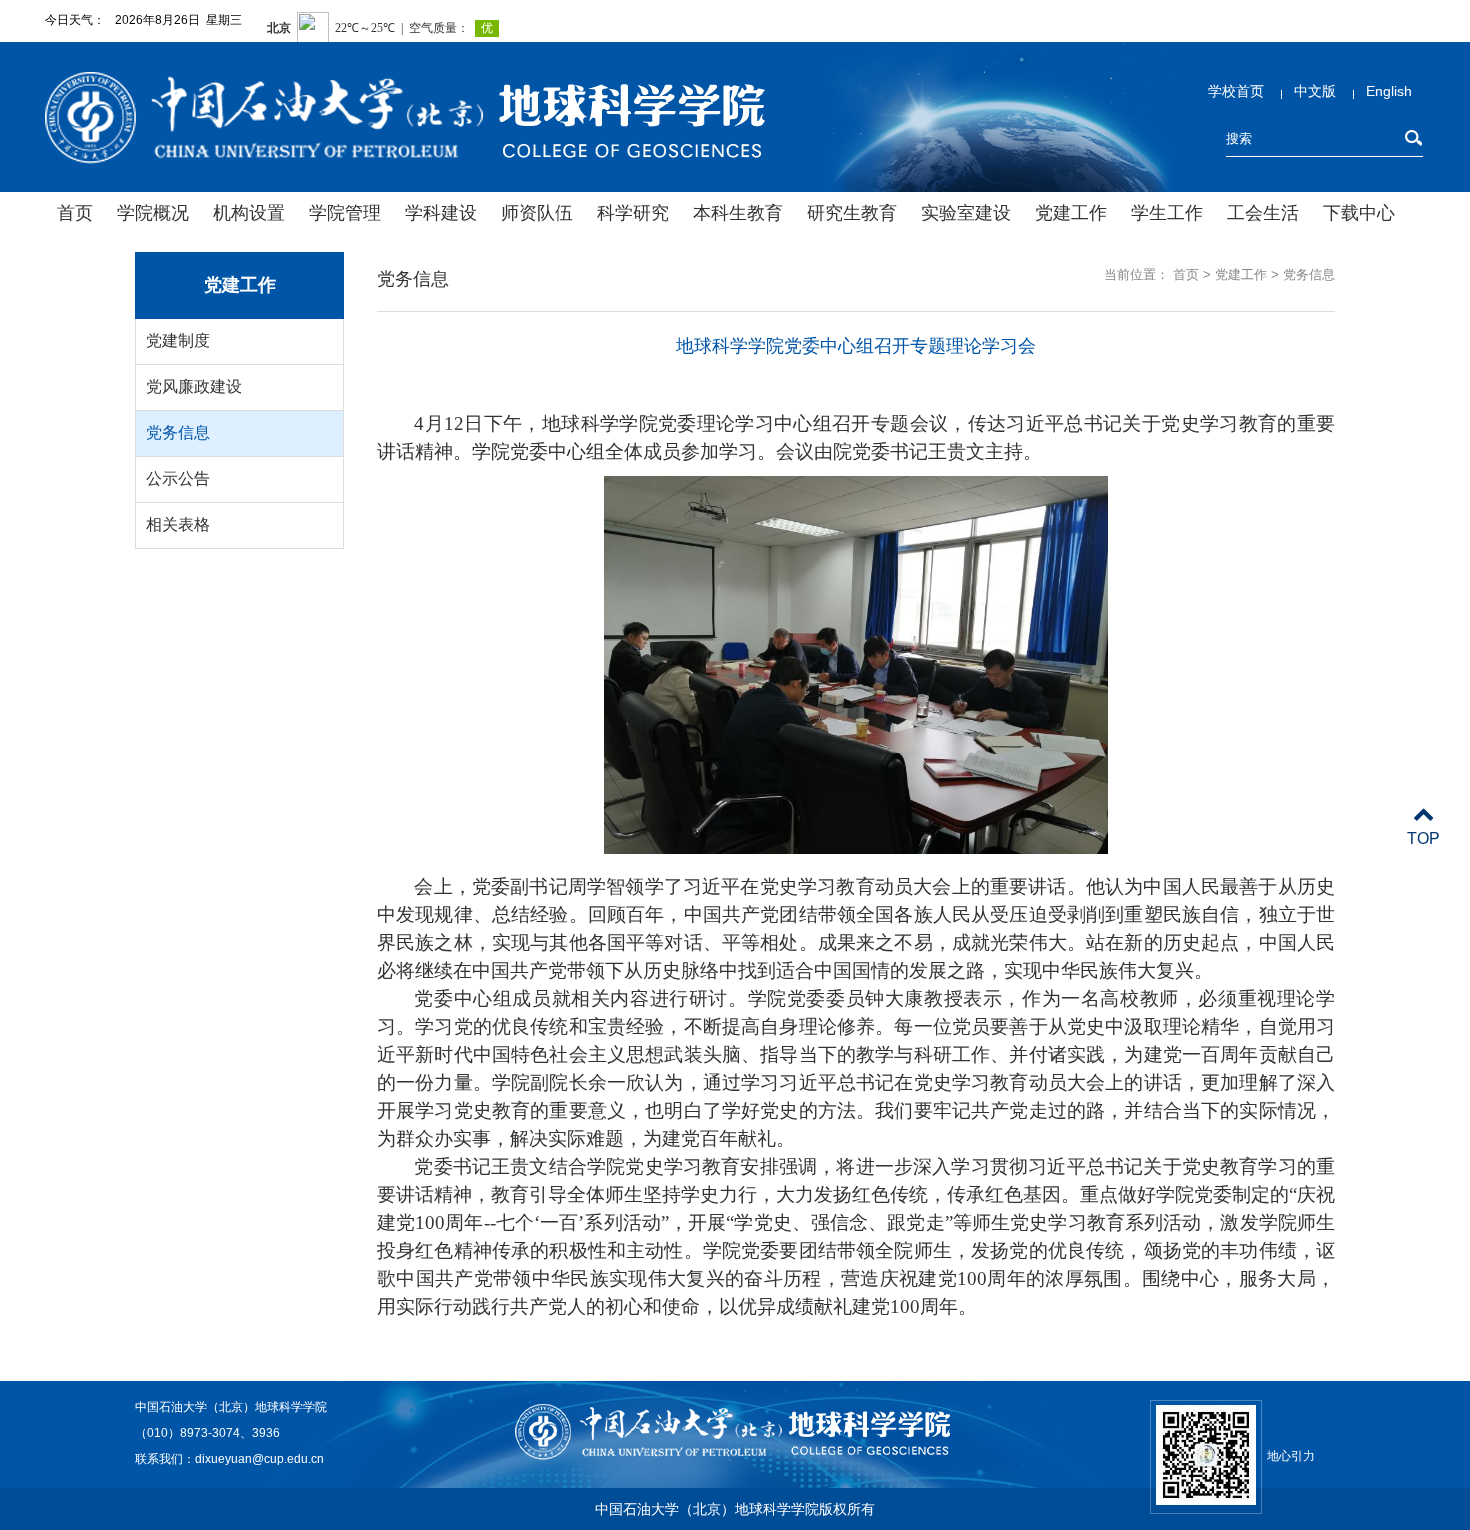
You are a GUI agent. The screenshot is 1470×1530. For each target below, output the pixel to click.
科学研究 (633, 213)
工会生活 (1263, 213)
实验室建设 (966, 213)
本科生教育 (738, 213)
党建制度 (178, 340)
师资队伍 (537, 213)
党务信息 (178, 432)
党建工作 (1071, 213)
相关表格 (178, 524)
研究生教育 (852, 213)
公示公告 (178, 478)
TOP (1423, 838)
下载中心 (1359, 213)
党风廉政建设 (194, 386)
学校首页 (1236, 91)
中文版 (1315, 91)
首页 (75, 213)
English (1389, 91)
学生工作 (1167, 213)
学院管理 (345, 213)
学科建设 (441, 213)
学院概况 (153, 213)
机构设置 (249, 213)
